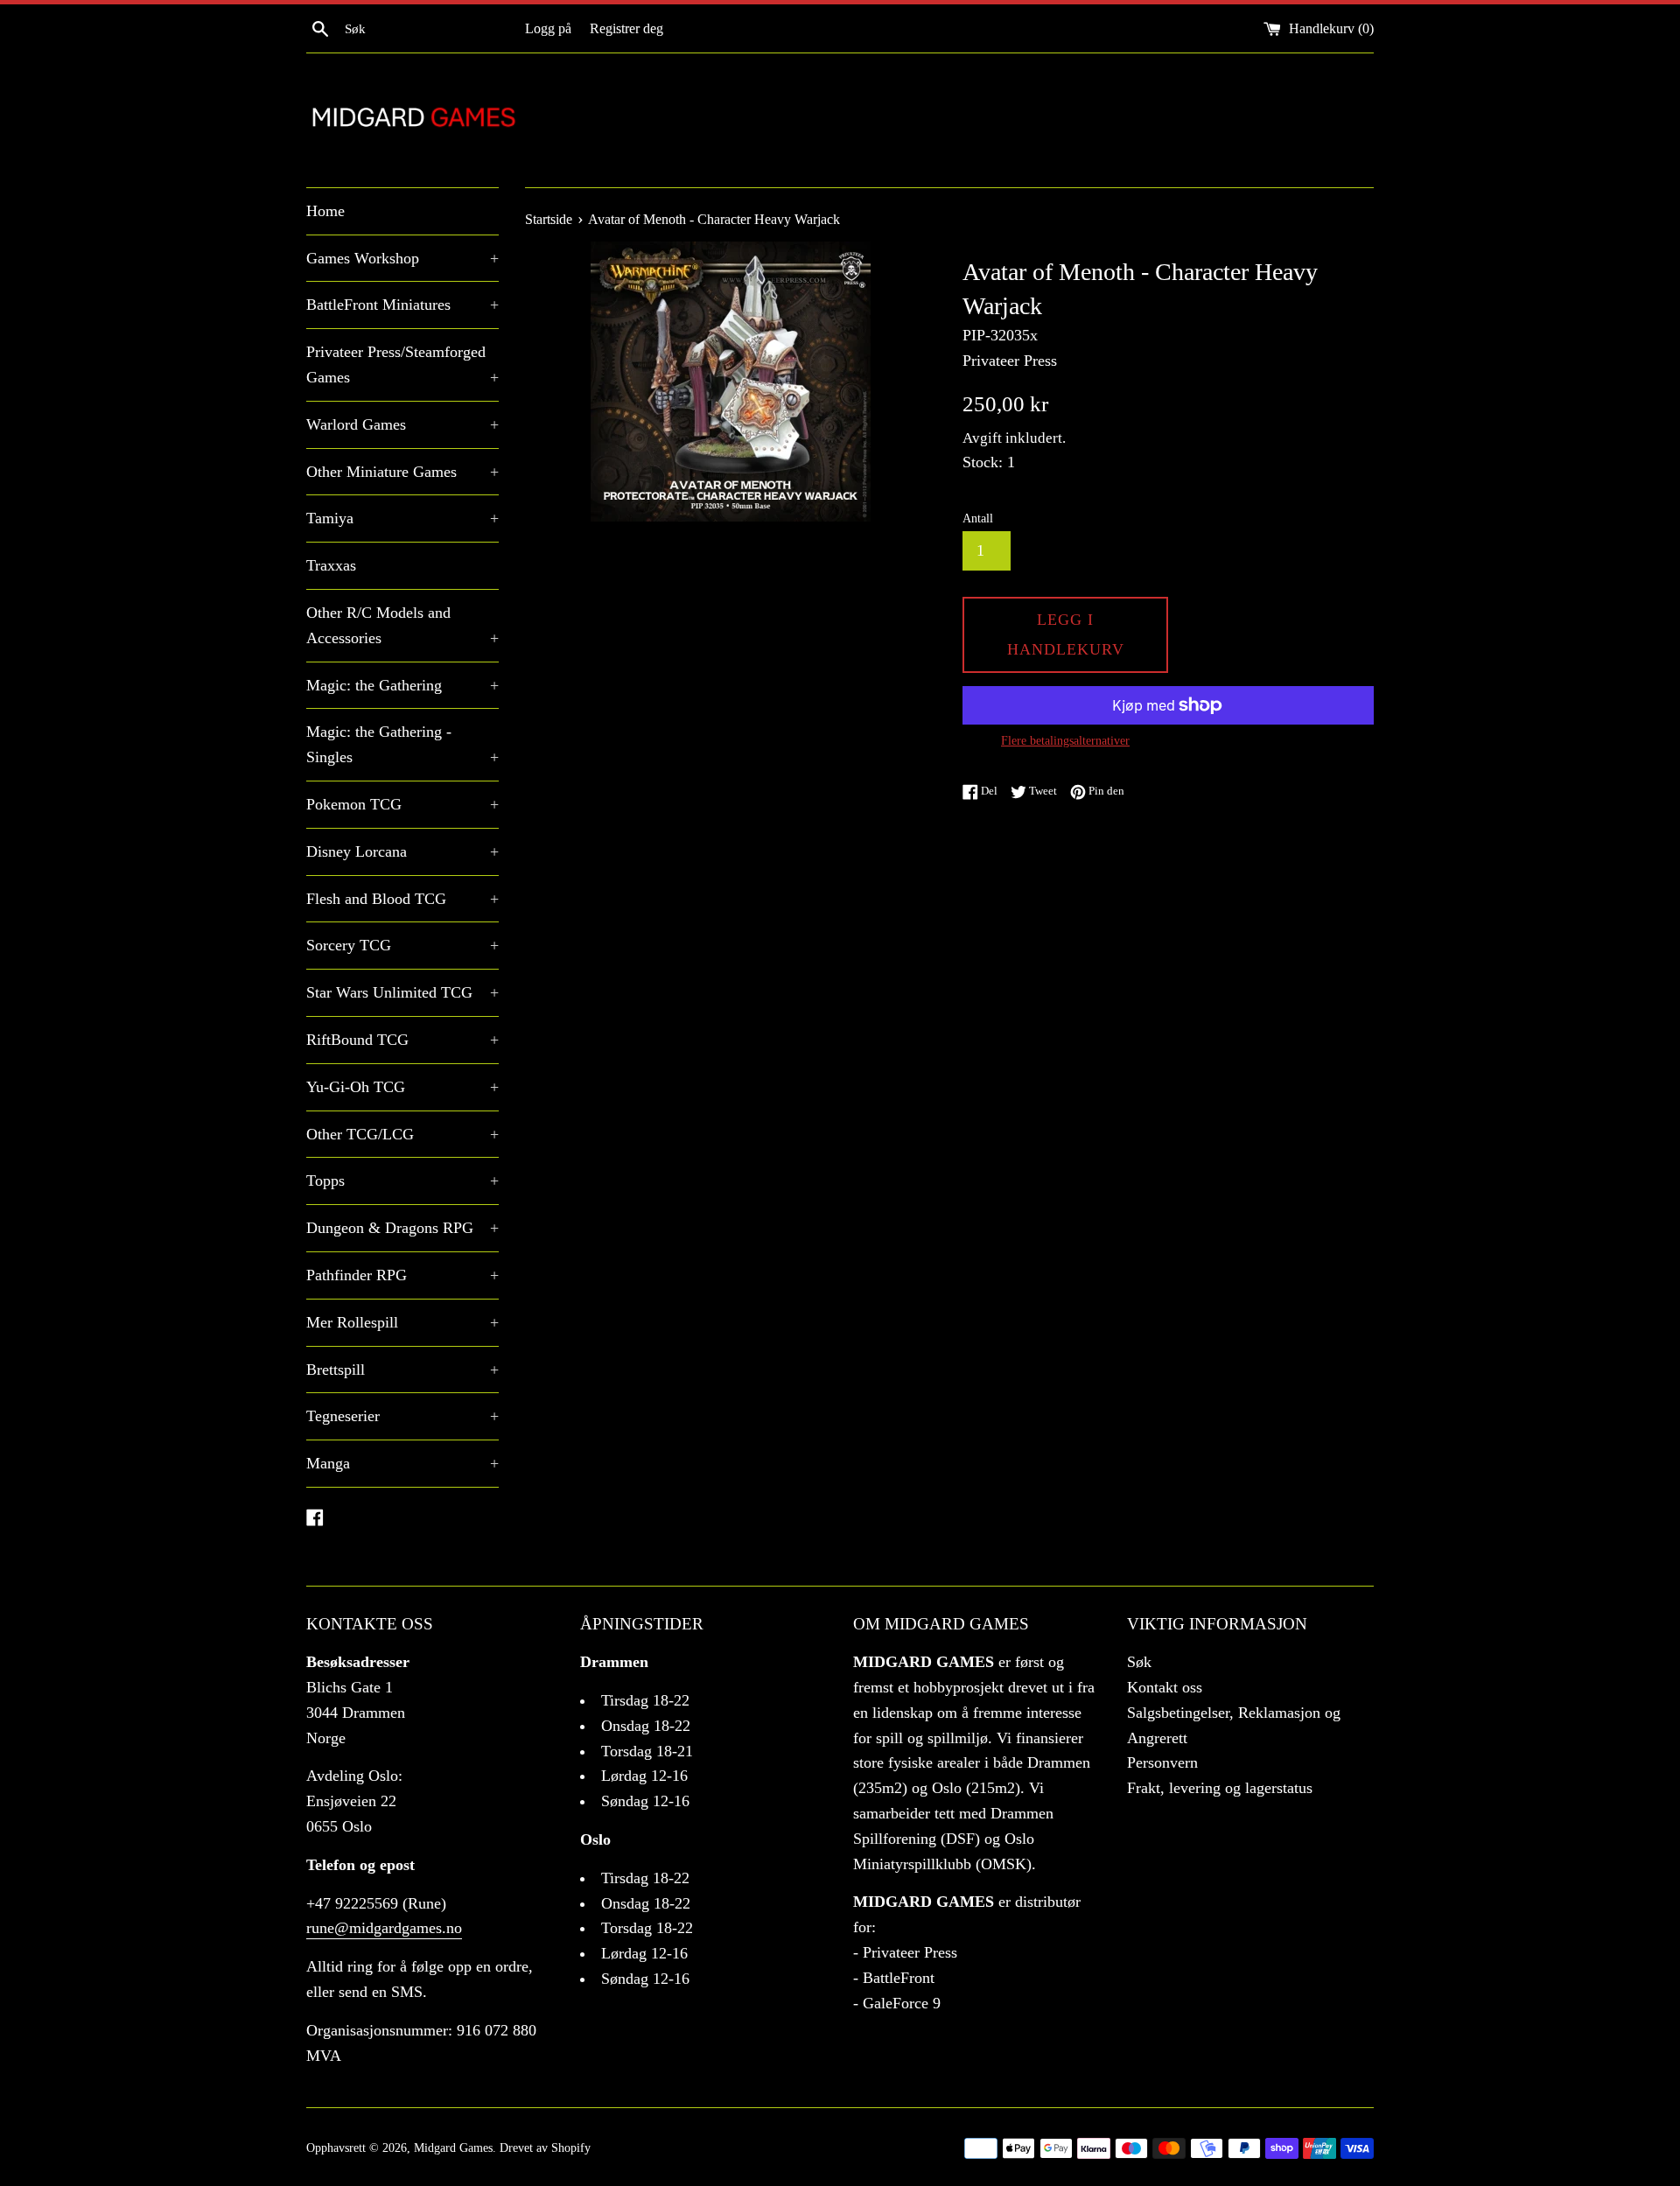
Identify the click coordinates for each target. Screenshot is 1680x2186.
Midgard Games (453, 2147)
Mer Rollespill (402, 1322)
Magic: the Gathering (402, 685)
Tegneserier (402, 1416)
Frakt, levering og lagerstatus (1220, 1788)
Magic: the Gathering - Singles (402, 744)
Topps (402, 1181)
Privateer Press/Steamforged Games (402, 364)
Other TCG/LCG (402, 1134)
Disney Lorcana (402, 851)
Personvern (1162, 1762)
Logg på (548, 29)
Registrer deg (626, 29)
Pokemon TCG (402, 804)
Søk (1139, 1662)
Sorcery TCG (402, 945)
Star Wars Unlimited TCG (402, 992)
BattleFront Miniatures (402, 305)
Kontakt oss (1165, 1687)
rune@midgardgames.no (384, 1928)
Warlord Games (402, 424)
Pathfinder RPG (402, 1275)
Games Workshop (402, 258)
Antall (978, 518)
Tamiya (402, 518)
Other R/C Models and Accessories (402, 625)
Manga (402, 1463)
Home (325, 211)
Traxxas (331, 565)
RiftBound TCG (402, 1040)
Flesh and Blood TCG (402, 899)
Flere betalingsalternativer (1065, 741)
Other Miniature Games (402, 472)
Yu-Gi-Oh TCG (402, 1087)
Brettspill (402, 1370)
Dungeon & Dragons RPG (402, 1228)
